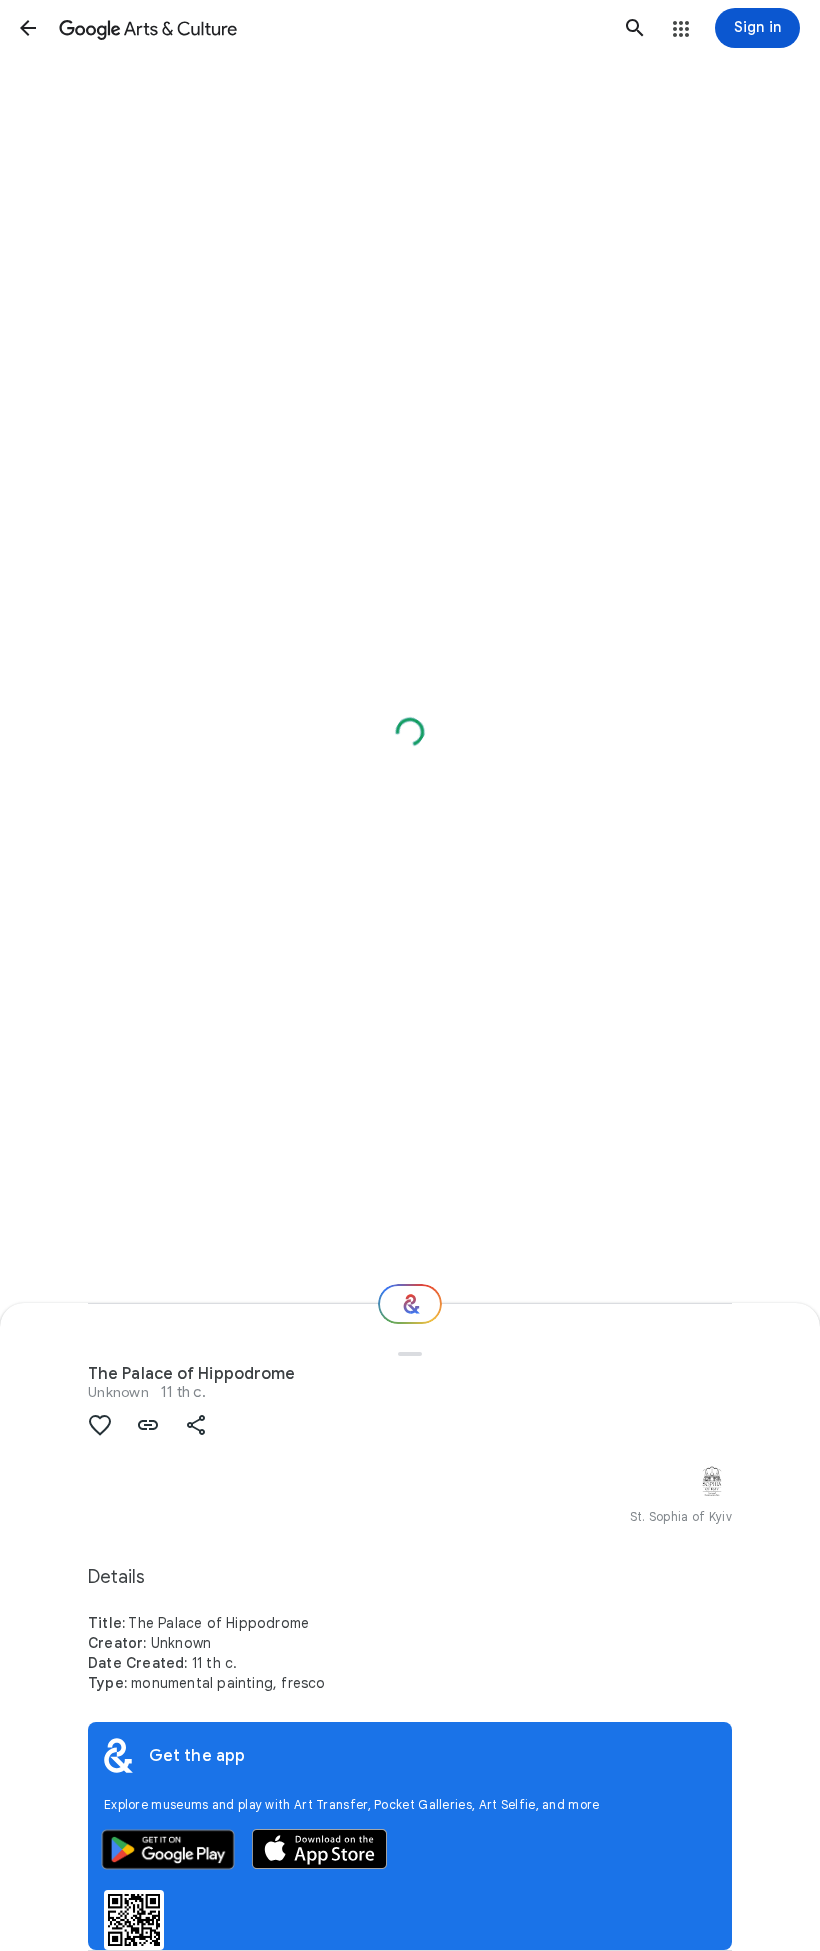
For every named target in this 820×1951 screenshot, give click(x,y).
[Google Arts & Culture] (331, 28)
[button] (28, 28)
